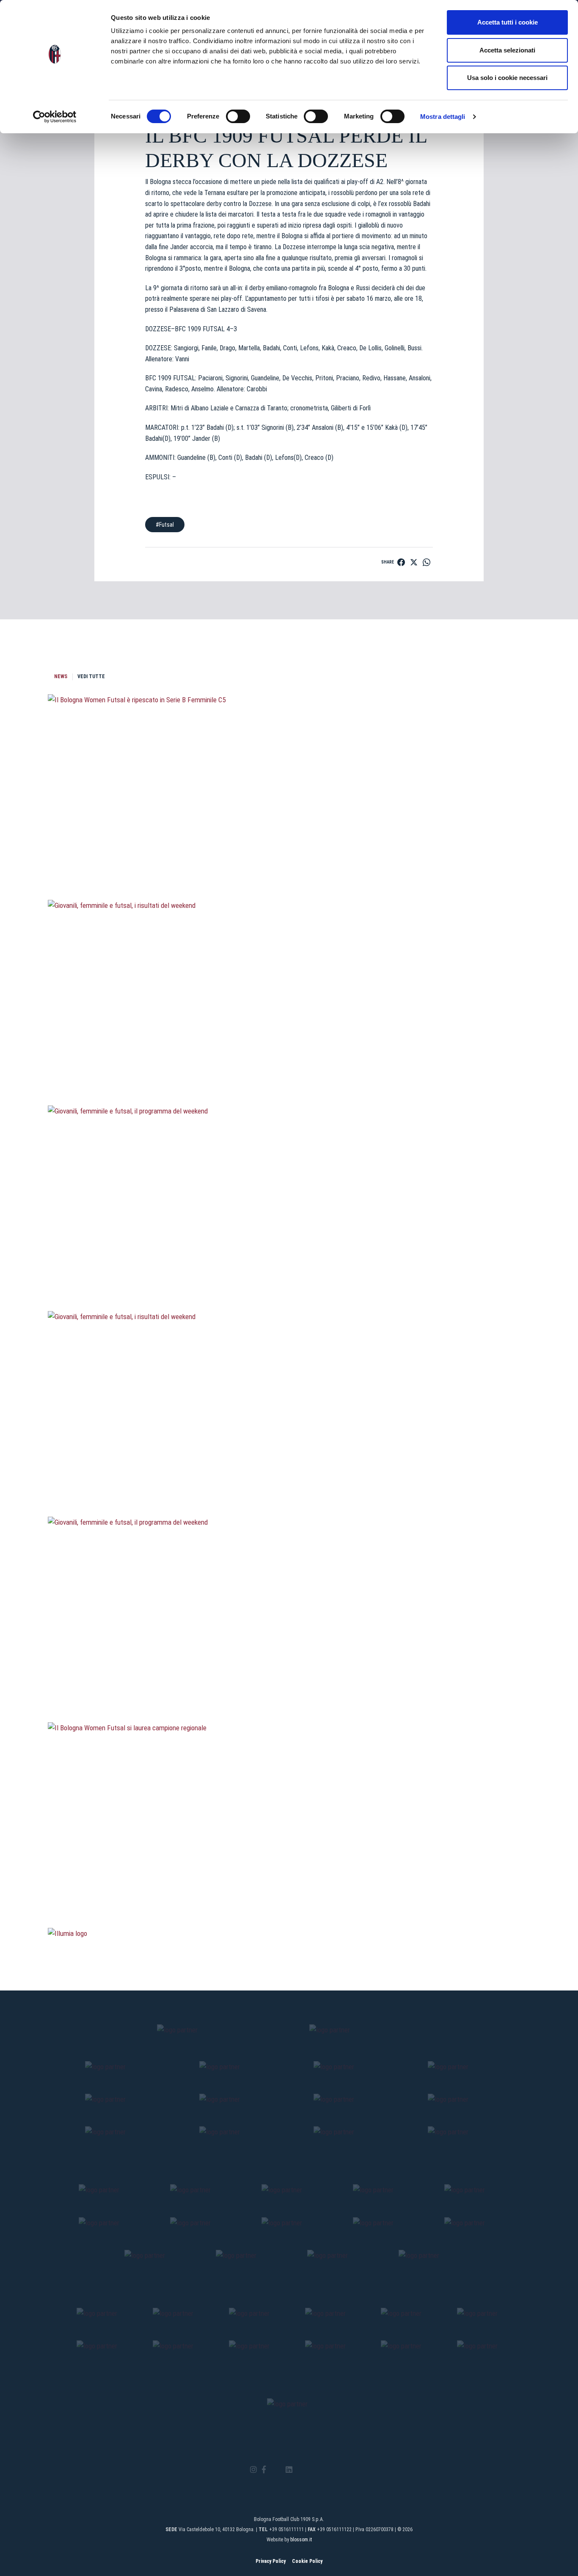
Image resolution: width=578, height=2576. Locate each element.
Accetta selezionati (507, 50)
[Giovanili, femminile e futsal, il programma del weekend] (289, 1266)
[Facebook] (264, 2470)
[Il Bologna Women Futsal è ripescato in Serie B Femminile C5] (289, 855)
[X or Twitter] (276, 2470)
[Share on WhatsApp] (427, 562)
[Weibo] (324, 2470)
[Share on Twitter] (414, 562)
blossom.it (301, 2540)
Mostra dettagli (443, 117)
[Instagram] (253, 2470)
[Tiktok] (300, 2470)
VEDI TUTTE (91, 676)
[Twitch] (312, 2470)
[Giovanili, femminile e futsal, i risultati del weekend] (289, 1060)
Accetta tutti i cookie (508, 22)
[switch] (238, 116)
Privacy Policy (271, 2561)
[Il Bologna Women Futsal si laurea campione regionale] (289, 1883)
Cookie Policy (307, 2561)
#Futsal (165, 525)
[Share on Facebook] (401, 562)
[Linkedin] (289, 2470)
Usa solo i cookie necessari (507, 78)
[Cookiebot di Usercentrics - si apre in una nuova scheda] (55, 117)
